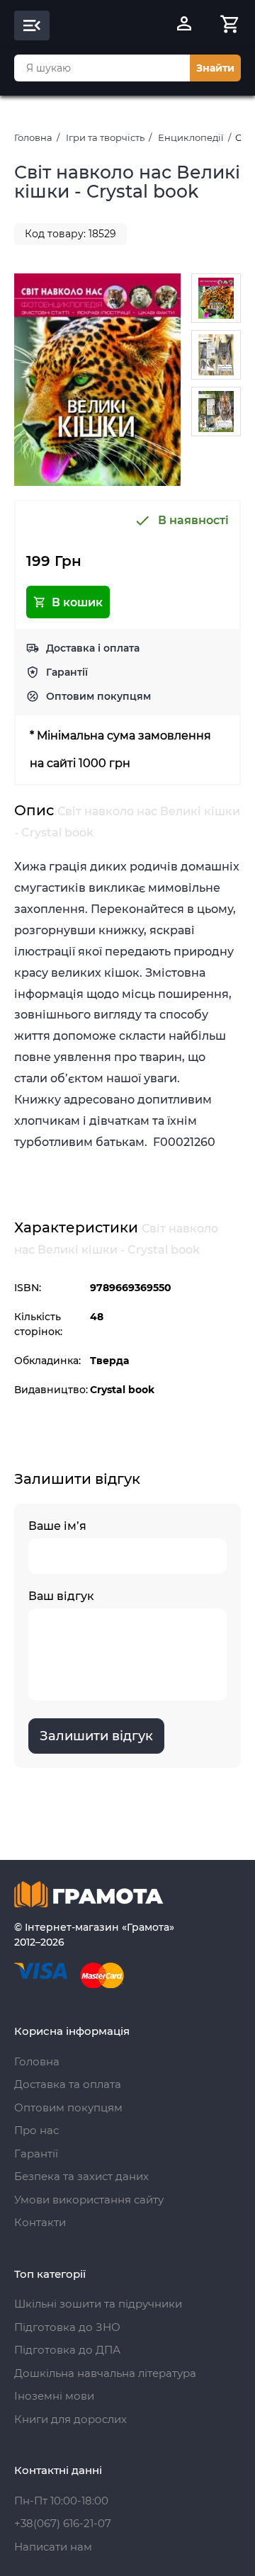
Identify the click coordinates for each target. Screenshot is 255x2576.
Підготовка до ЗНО (67, 2327)
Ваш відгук (61, 1596)
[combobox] (102, 68)
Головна (33, 137)
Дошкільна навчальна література (105, 2373)
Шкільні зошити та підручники (98, 2304)
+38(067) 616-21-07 (63, 2523)
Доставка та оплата (68, 2084)
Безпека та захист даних (81, 2176)
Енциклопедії (191, 137)
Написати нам (53, 2547)
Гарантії (67, 672)
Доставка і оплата (93, 648)
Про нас (36, 2130)
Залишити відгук (96, 1736)
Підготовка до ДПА (67, 2350)
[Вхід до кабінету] (184, 25)
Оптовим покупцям (98, 696)
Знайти (215, 68)
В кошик (77, 602)
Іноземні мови (54, 2396)
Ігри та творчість (105, 137)
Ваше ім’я (57, 1526)
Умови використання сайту (89, 2200)
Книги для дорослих (70, 2419)
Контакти (40, 2222)
